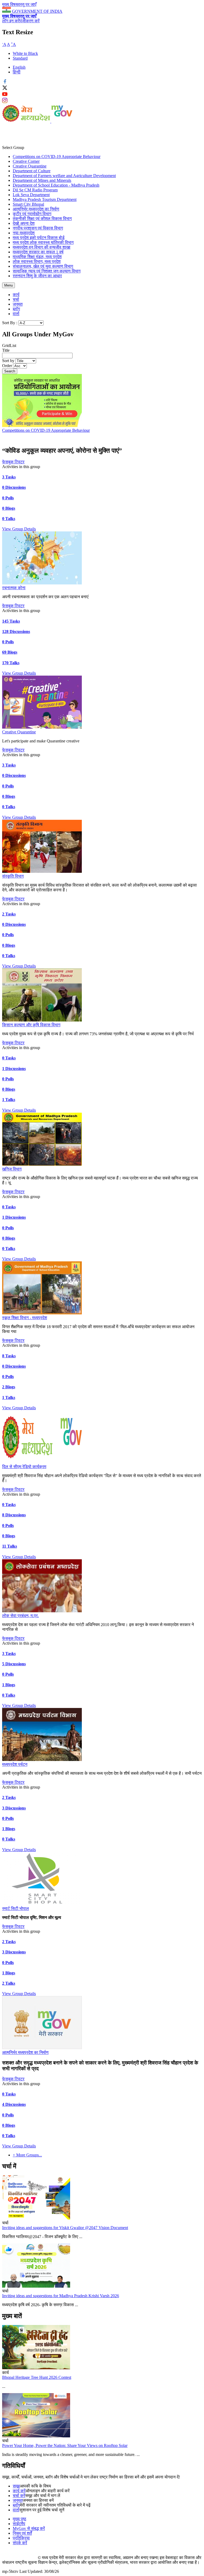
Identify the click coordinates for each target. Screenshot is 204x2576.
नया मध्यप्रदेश (24, 233)
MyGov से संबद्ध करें (29, 2528)
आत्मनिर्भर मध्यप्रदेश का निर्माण (36, 209)
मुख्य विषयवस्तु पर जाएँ (19, 4)
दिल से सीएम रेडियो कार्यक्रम (24, 1467)
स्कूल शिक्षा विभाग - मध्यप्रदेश (25, 1318)
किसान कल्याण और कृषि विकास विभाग (31, 1025)
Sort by (9, 361)
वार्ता (16, 314)
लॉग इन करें (11, 21)
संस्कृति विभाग (13, 876)
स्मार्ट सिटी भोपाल (16, 1908)
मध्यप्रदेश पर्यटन (15, 1764)
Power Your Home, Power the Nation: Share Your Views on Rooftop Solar (65, 2445)
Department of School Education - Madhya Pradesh (56, 185)
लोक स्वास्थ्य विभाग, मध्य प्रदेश (37, 261)
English (19, 67)
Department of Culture (32, 171)
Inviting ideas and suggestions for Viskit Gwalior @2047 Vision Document (65, 2228)
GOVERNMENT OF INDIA (37, 11)
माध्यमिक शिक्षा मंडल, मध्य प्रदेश (37, 257)
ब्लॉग (16, 309)
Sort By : (10, 323)
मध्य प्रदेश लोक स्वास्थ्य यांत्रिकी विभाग (43, 242)
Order (8, 366)
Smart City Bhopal (28, 204)
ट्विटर (20, 462)
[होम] (27, 121)
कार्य (16, 295)
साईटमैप (19, 2524)
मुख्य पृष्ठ (20, 2519)
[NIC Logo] (20, 2558)
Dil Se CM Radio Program (35, 190)
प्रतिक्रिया (21, 2538)
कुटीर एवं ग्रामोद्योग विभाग (32, 214)
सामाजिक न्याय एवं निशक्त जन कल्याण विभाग (47, 271)
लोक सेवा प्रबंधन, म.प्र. (20, 1616)
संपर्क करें (20, 2543)
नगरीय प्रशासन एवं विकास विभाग (38, 228)
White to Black (25, 53)
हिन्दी (17, 72)
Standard (20, 58)
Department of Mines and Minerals (42, 180)
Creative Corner (26, 161)
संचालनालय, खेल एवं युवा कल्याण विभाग (43, 266)
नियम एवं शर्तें (22, 2533)
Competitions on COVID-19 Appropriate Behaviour (57, 157)
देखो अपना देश (24, 223)
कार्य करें (19, 2491)
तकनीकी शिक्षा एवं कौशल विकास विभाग (42, 219)
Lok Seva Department (31, 195)
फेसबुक (8, 462)
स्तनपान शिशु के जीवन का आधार (37, 276)
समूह (16, 2486)
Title (6, 350)
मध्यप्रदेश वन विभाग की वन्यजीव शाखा (42, 247)
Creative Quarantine (30, 166)
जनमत (18, 304)
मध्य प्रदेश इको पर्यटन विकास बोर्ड (39, 238)
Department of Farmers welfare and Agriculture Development (64, 176)
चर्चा (16, 299)
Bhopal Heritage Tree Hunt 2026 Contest (37, 2377)
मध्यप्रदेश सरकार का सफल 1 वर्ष (38, 252)
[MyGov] (62, 121)
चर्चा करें (19, 2496)
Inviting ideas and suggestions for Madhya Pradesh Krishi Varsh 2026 (61, 2296)
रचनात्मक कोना (14, 588)
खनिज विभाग (12, 1169)
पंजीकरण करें (30, 21)
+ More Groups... (27, 2155)
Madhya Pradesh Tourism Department (45, 199)
